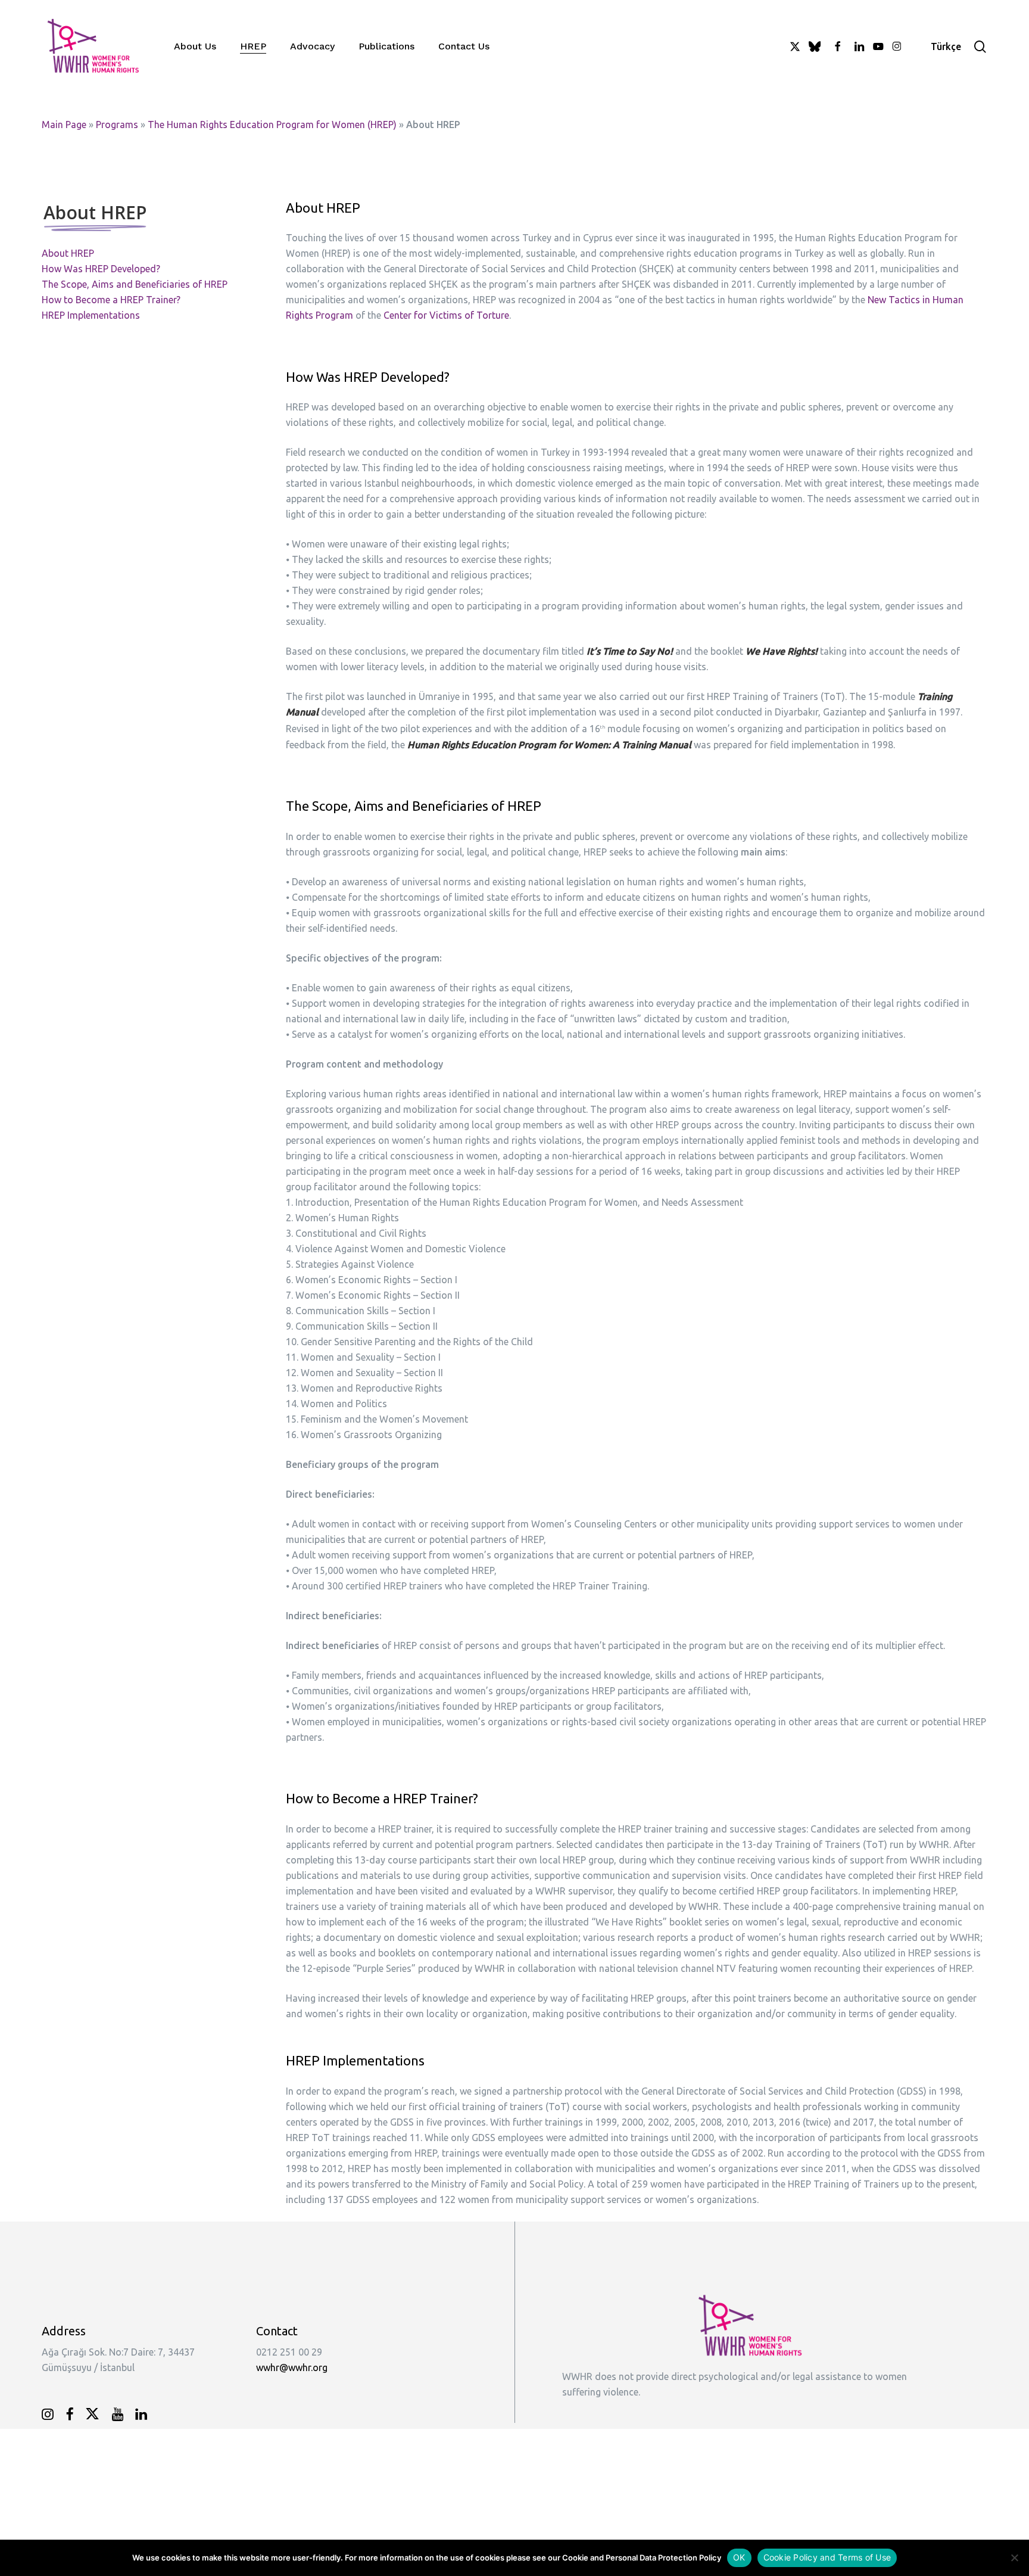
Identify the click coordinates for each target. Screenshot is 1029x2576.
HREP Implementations (91, 315)
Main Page (64, 125)
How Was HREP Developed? (101, 269)
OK (739, 2557)
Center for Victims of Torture (446, 315)
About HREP (68, 253)
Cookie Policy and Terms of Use (827, 2557)
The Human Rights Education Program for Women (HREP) (272, 125)
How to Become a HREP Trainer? (111, 300)
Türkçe (946, 46)
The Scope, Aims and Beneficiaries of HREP (135, 284)
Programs (117, 125)
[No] (1014, 2558)
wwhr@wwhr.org (292, 2367)
